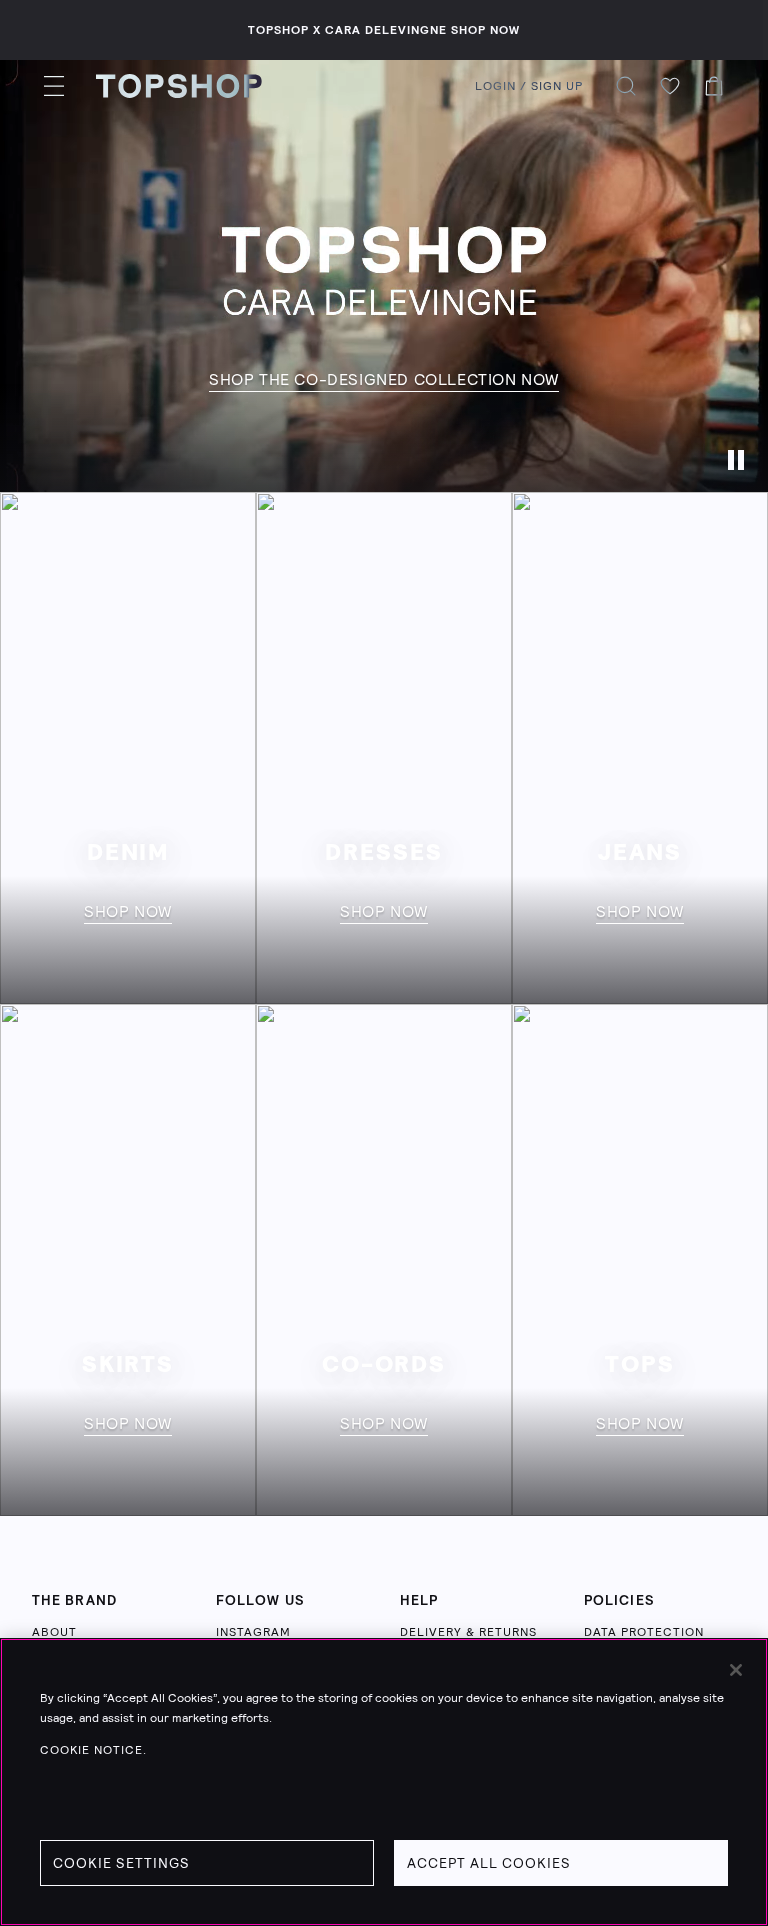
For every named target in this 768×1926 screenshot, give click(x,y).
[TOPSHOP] (179, 86)
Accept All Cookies (489, 1863)
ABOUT (54, 1632)
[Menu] (54, 86)
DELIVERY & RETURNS (468, 1632)
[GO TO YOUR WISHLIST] (670, 86)
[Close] (736, 1670)
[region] (384, 1782)
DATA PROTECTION (644, 1632)
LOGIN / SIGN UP (529, 86)
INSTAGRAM (253, 1632)
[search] (626, 86)
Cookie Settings (121, 1863)
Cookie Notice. (93, 1750)
